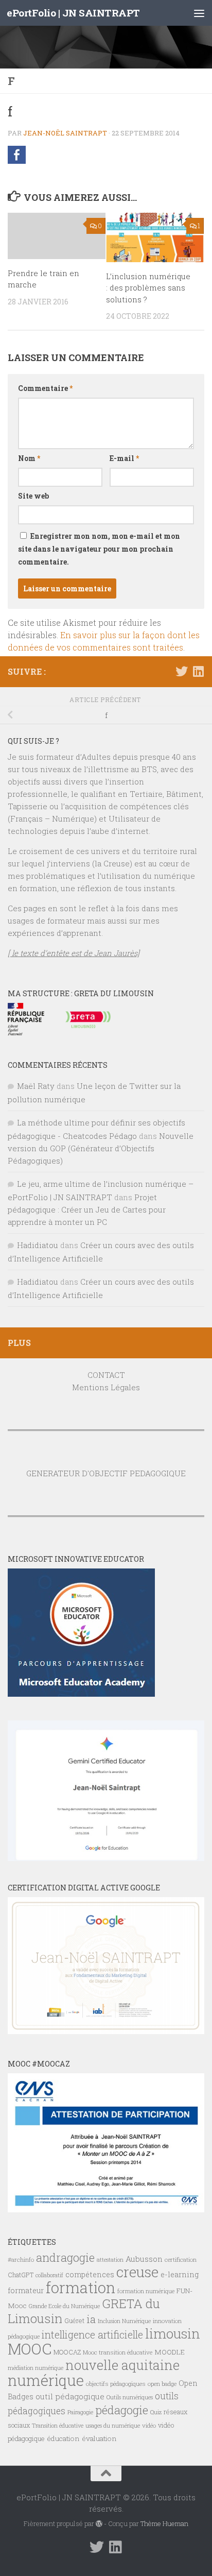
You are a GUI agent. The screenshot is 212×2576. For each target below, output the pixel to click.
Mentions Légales (106, 1387)
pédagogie (122, 2410)
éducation (63, 2438)
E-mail (124, 458)
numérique (46, 2380)
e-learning (180, 2274)
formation (81, 2287)
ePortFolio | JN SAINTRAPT (73, 13)
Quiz (156, 2412)
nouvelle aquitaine (122, 2365)
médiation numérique (36, 2368)
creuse (137, 2272)
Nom (29, 458)
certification (181, 2259)
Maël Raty (36, 1086)
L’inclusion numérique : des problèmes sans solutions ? (148, 288)
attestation (110, 2260)
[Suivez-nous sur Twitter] (182, 671)
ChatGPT (21, 2275)
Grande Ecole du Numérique (64, 2306)
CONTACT (106, 1375)
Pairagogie (80, 2412)
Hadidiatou (38, 1245)
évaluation (99, 2438)
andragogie (65, 2257)
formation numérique (146, 2291)
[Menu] (199, 13)
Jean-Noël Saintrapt (65, 133)
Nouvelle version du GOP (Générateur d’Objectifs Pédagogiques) (101, 1148)
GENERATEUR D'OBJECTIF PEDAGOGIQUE (106, 1473)
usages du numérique (113, 2426)
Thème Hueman (164, 2523)
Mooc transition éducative (118, 2352)
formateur (26, 2290)
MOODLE (170, 2352)
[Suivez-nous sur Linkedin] (198, 671)
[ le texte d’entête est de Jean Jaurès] (74, 953)
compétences (90, 2274)
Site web (33, 496)
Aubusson (144, 2259)
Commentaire (45, 388)
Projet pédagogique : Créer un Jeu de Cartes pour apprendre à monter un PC (87, 1209)
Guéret (74, 2321)
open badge (162, 2384)
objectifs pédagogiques (116, 2384)
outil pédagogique (70, 2396)
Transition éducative (58, 2426)
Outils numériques (130, 2397)
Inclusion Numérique (124, 2321)
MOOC (30, 2349)
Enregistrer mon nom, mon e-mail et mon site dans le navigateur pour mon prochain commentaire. (99, 549)
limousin (173, 2333)
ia (91, 2319)
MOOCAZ (67, 2352)
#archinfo (21, 2259)
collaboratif (49, 2275)
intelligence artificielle (92, 2335)
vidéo (149, 2425)
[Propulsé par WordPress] (99, 2524)
